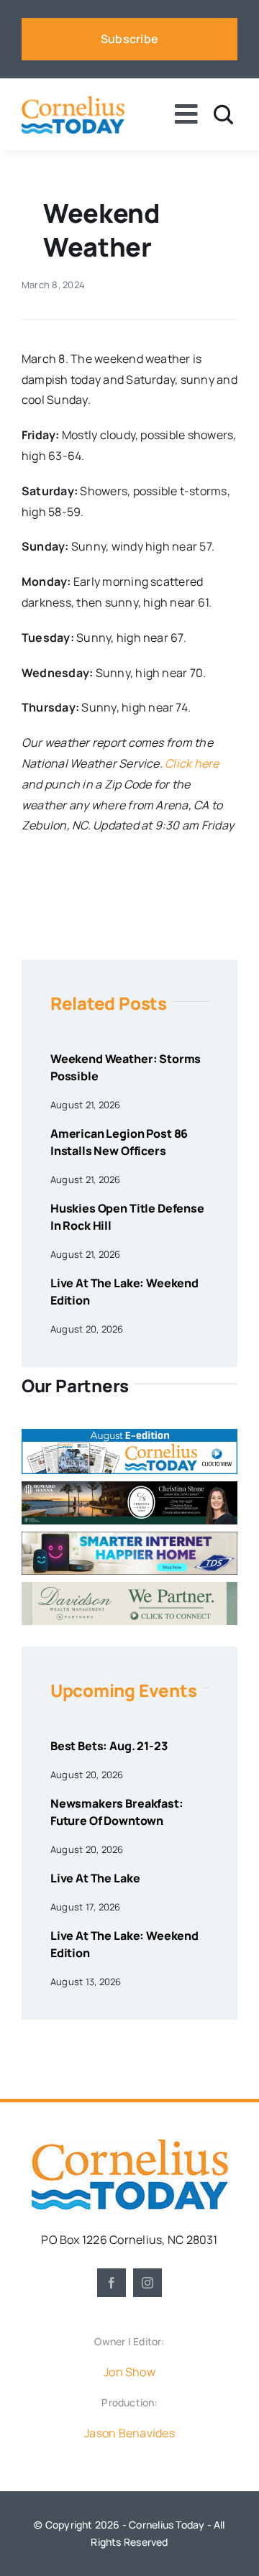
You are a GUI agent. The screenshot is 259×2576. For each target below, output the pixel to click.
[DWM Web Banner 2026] (129, 1588)
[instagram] (147, 2283)
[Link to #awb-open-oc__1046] (223, 115)
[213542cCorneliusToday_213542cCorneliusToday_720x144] (129, 1537)
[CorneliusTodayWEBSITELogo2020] (129, 2144)
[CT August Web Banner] (129, 1435)
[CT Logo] (73, 101)
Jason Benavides (129, 2433)
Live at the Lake (95, 1878)
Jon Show (129, 2372)
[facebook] (112, 2283)
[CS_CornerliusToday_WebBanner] (129, 1487)
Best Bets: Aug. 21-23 (109, 1746)
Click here (192, 763)
